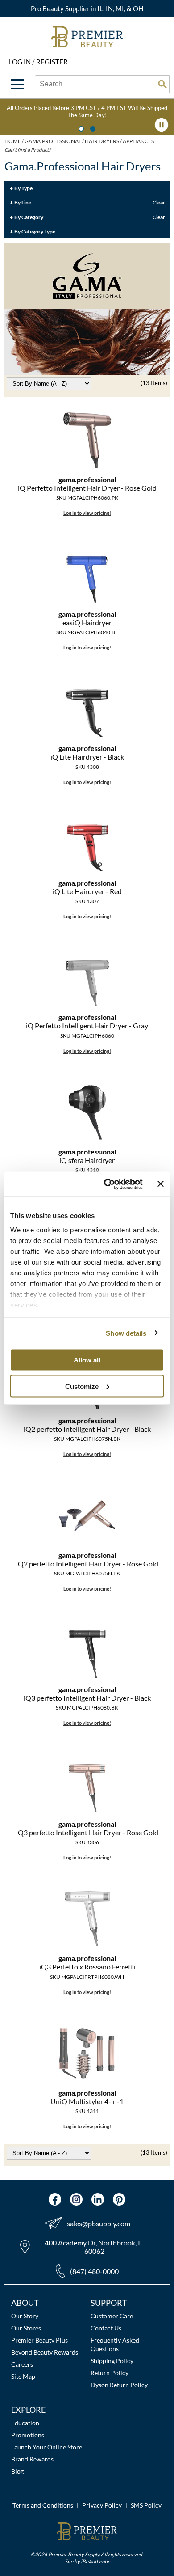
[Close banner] (161, 1184)
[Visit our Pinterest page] (119, 2199)
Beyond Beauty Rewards (45, 2352)
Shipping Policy (112, 2361)
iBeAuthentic (95, 2561)
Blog (17, 2471)
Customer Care (112, 2316)
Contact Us (106, 2328)
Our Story (25, 2316)
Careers (22, 2364)
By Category (29, 217)
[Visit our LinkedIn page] (98, 2199)
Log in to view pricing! (87, 513)
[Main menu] (17, 84)
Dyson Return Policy (119, 2385)
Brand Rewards (32, 2459)
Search (162, 84)
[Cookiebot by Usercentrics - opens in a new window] (107, 1184)
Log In (21, 62)
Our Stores (26, 2328)
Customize (82, 1386)
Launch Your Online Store (47, 2447)
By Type (23, 188)
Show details (126, 1333)
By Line (23, 202)
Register (52, 62)
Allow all (87, 1360)
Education (25, 2423)
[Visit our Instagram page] (76, 2199)
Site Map (23, 2376)
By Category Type (35, 231)
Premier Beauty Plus (39, 2340)
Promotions (28, 2435)
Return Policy (110, 2373)
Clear (159, 202)
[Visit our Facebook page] (55, 2199)
